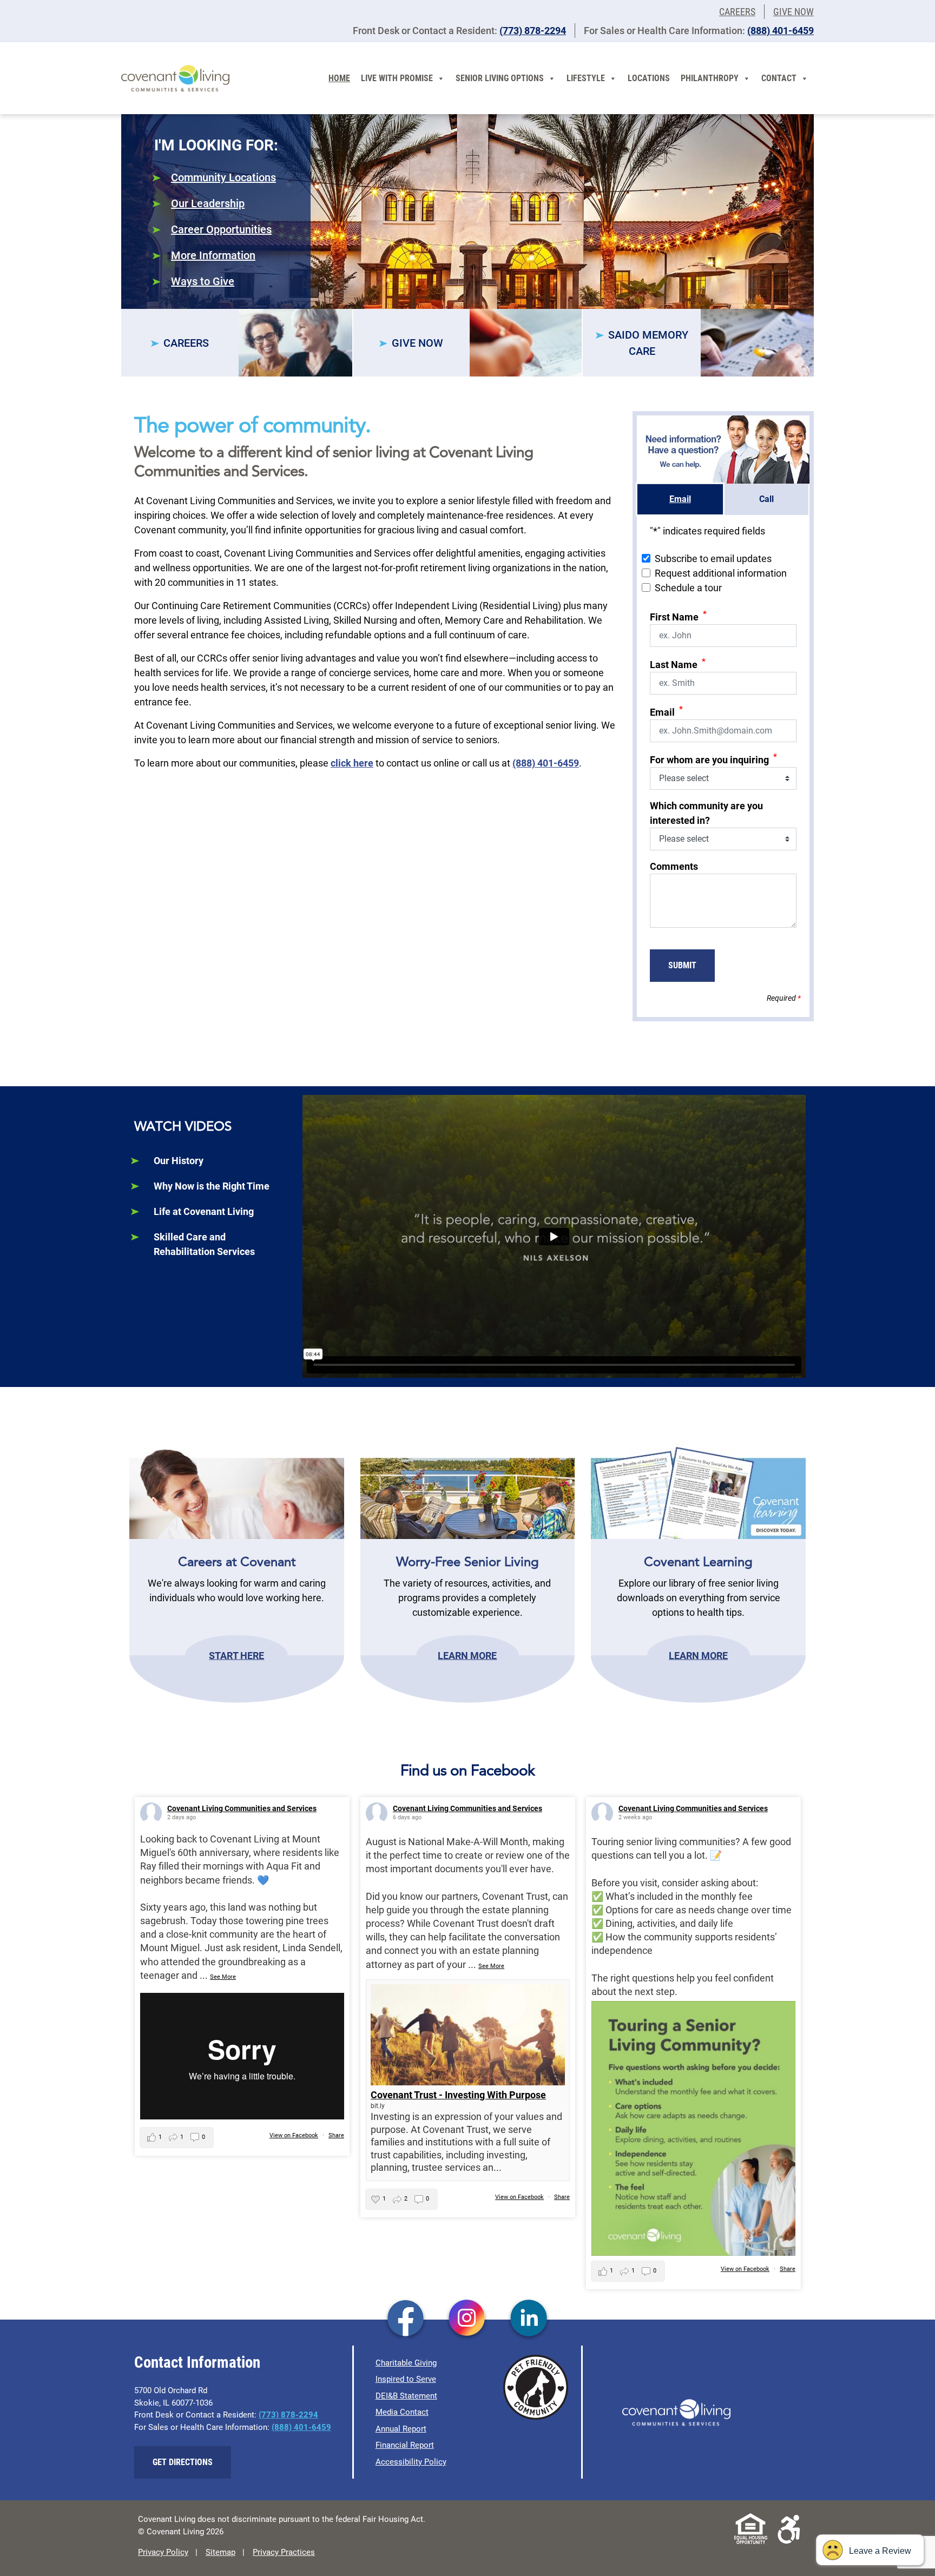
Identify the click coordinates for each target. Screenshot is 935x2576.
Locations (649, 78)
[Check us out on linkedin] (529, 2319)
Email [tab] (680, 499)
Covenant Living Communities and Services (242, 1808)
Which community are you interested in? (706, 813)
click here (352, 763)
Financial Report (405, 2445)
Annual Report (401, 2429)
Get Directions (183, 2462)
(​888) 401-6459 (781, 31)
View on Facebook (294, 2135)
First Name (678, 616)
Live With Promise (397, 78)
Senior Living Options (500, 78)
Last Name (678, 663)
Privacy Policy (163, 2552)
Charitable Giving (406, 2363)
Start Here (236, 1655)
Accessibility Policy (411, 2462)
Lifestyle (586, 78)
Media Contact (402, 2412)
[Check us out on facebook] (406, 2319)
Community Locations (223, 177)
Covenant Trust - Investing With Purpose (458, 2095)
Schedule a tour (688, 588)
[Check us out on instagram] (467, 2319)
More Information (213, 255)
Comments (674, 866)
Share (336, 2135)
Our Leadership (208, 203)
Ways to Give (203, 281)
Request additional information (721, 573)
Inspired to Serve (406, 2379)
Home (339, 78)
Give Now (794, 12)
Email (666, 711)
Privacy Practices (284, 2552)
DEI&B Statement (406, 2396)
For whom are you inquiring (713, 759)
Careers (737, 12)
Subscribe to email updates (713, 559)
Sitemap (220, 2552)
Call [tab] (766, 499)
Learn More (467, 1655)
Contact (779, 78)
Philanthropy (710, 78)
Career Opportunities (221, 229)
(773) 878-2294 (533, 31)
